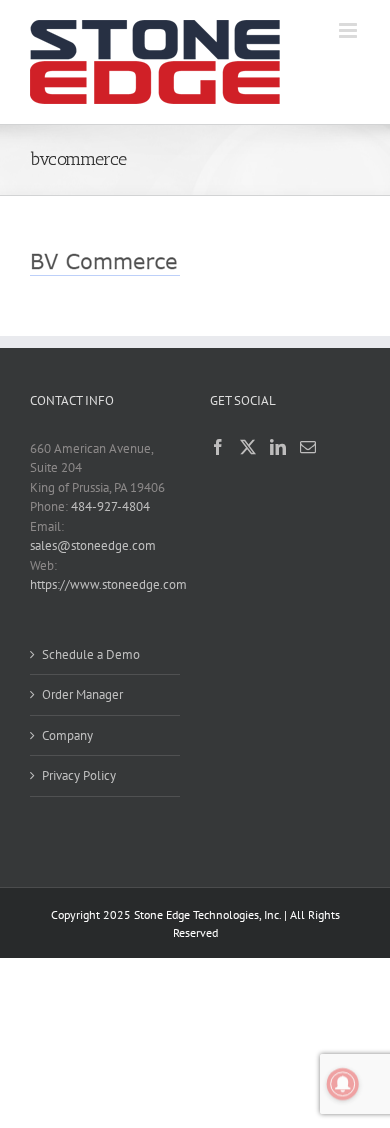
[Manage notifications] (343, 1084)
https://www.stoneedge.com (108, 584)
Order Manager (82, 694)
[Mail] (308, 447)
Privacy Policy (79, 775)
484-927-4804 (110, 506)
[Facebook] (218, 447)
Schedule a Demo (91, 654)
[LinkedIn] (278, 447)
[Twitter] (248, 447)
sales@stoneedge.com (93, 545)
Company (67, 735)
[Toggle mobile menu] (349, 30)
